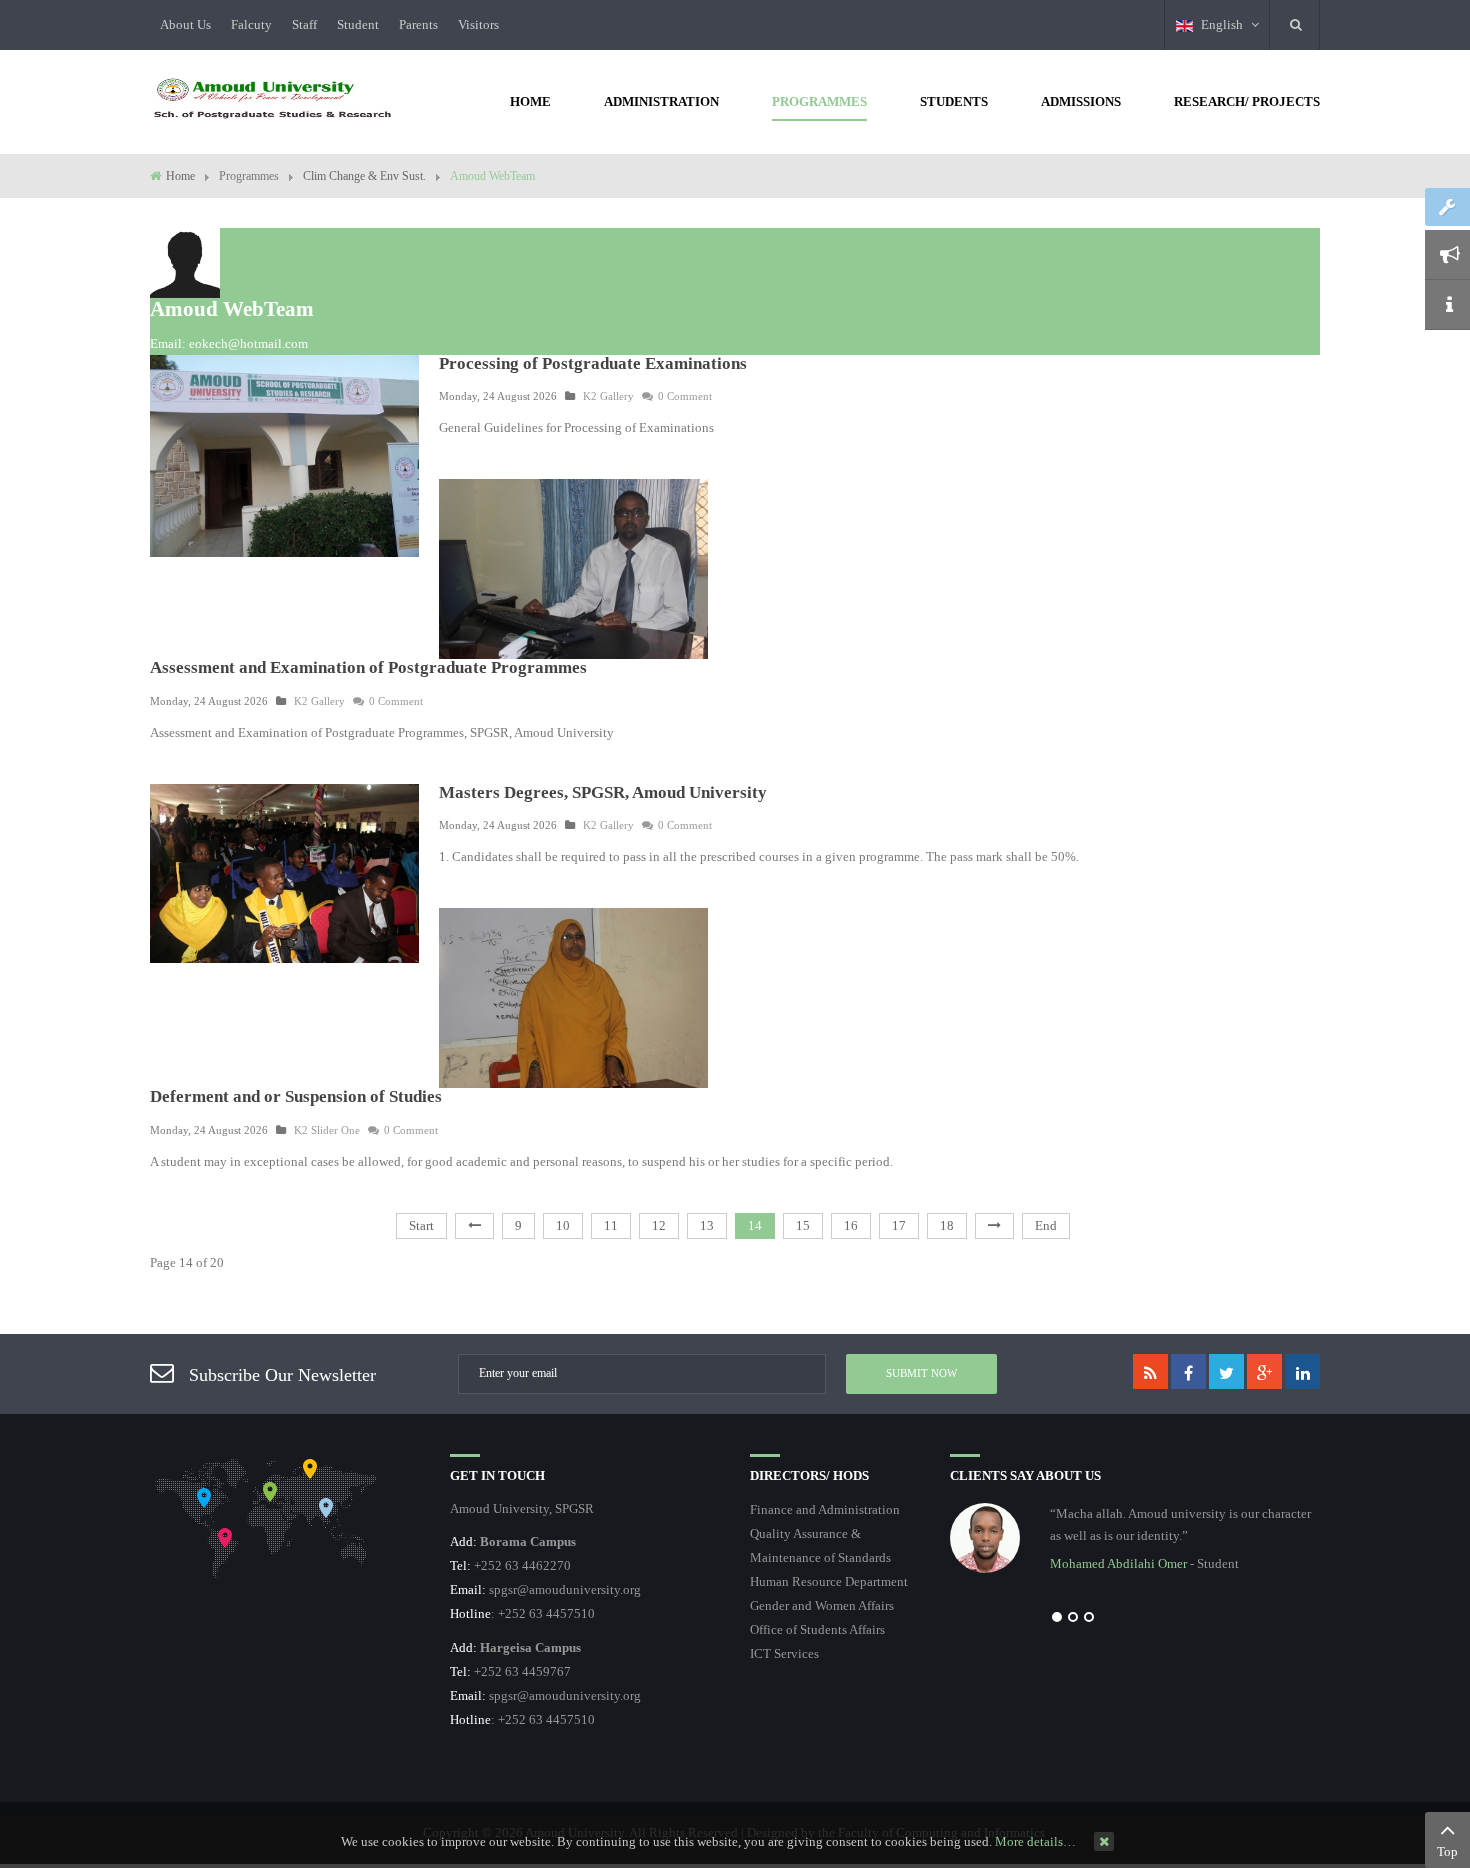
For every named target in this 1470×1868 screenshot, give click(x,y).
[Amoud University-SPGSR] (273, 99)
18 (947, 1225)
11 (611, 1225)
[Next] (994, 1226)
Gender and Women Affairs (822, 1605)
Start (421, 1225)
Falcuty (251, 24)
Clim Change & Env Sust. (364, 176)
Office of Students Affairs (817, 1629)
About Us (185, 24)
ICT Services (784, 1653)
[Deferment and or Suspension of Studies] (573, 996)
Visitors (478, 24)
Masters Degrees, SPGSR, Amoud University (603, 792)
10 (563, 1225)
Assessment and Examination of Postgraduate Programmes (368, 667)
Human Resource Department (829, 1581)
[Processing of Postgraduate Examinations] (284, 454)
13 (707, 1225)
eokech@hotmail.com (248, 343)
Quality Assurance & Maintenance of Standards (820, 1545)
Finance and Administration (825, 1509)
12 (659, 1225)
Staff (304, 24)
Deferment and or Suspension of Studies (296, 1096)
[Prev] (474, 1226)
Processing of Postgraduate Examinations (593, 363)
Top (1447, 1851)
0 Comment (685, 396)
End (1046, 1225)
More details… (1035, 1841)
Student (358, 24)
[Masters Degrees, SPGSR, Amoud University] (284, 871)
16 (851, 1225)
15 (803, 1225)
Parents (418, 24)
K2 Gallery (608, 396)
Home (180, 176)
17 (899, 1225)
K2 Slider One (327, 1130)
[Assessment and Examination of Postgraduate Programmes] (573, 567)
